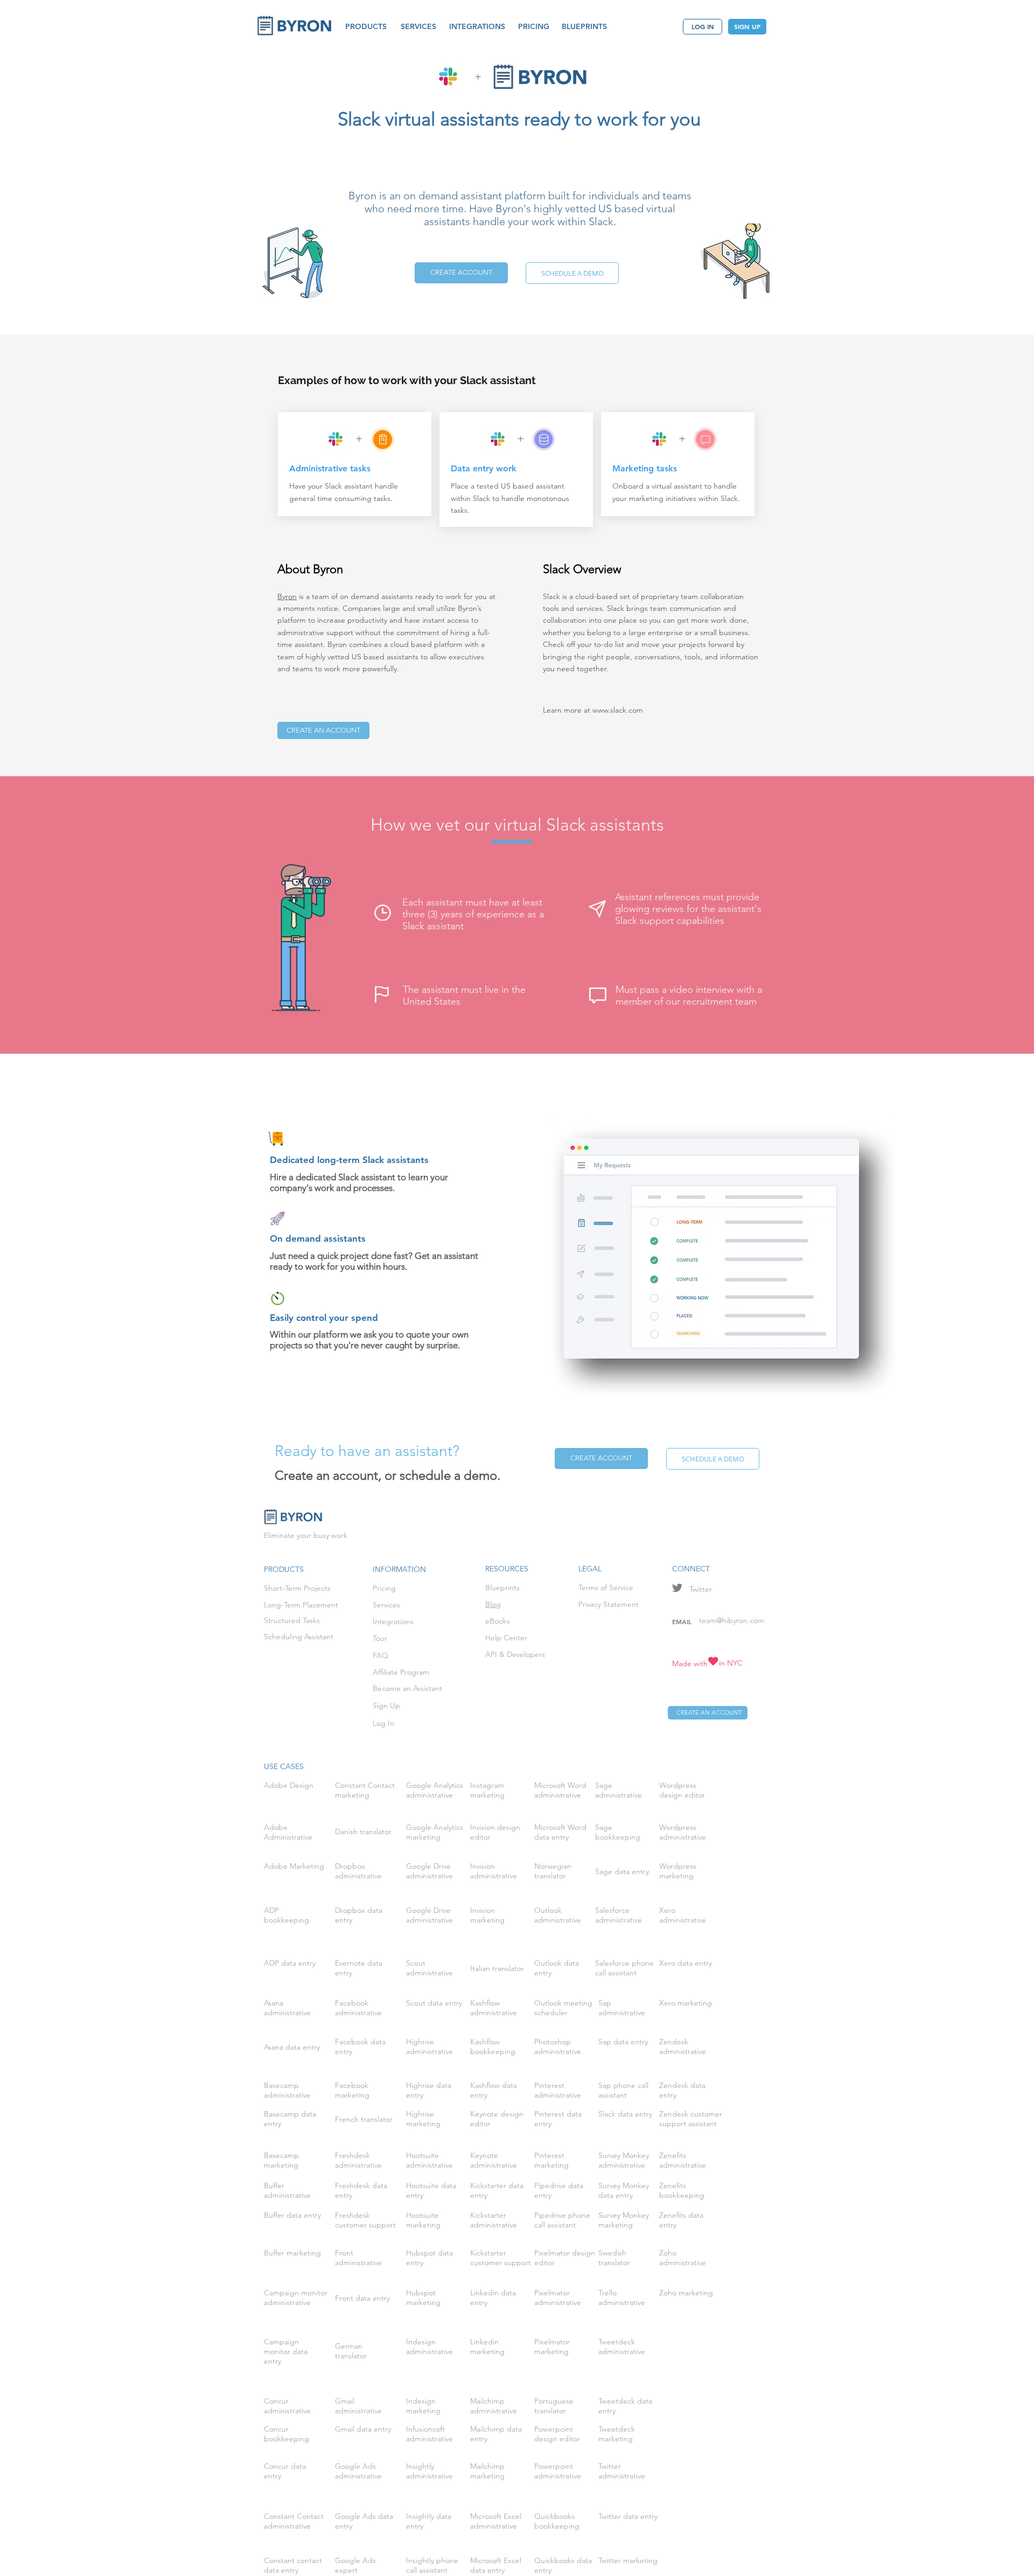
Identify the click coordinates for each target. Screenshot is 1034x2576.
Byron (287, 596)
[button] (366, 27)
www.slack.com (618, 710)
